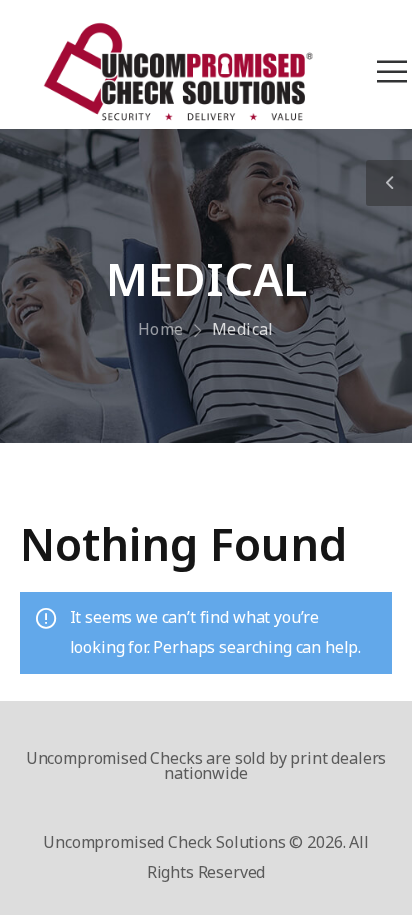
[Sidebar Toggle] (389, 183)
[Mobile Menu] (392, 72)
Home (161, 329)
